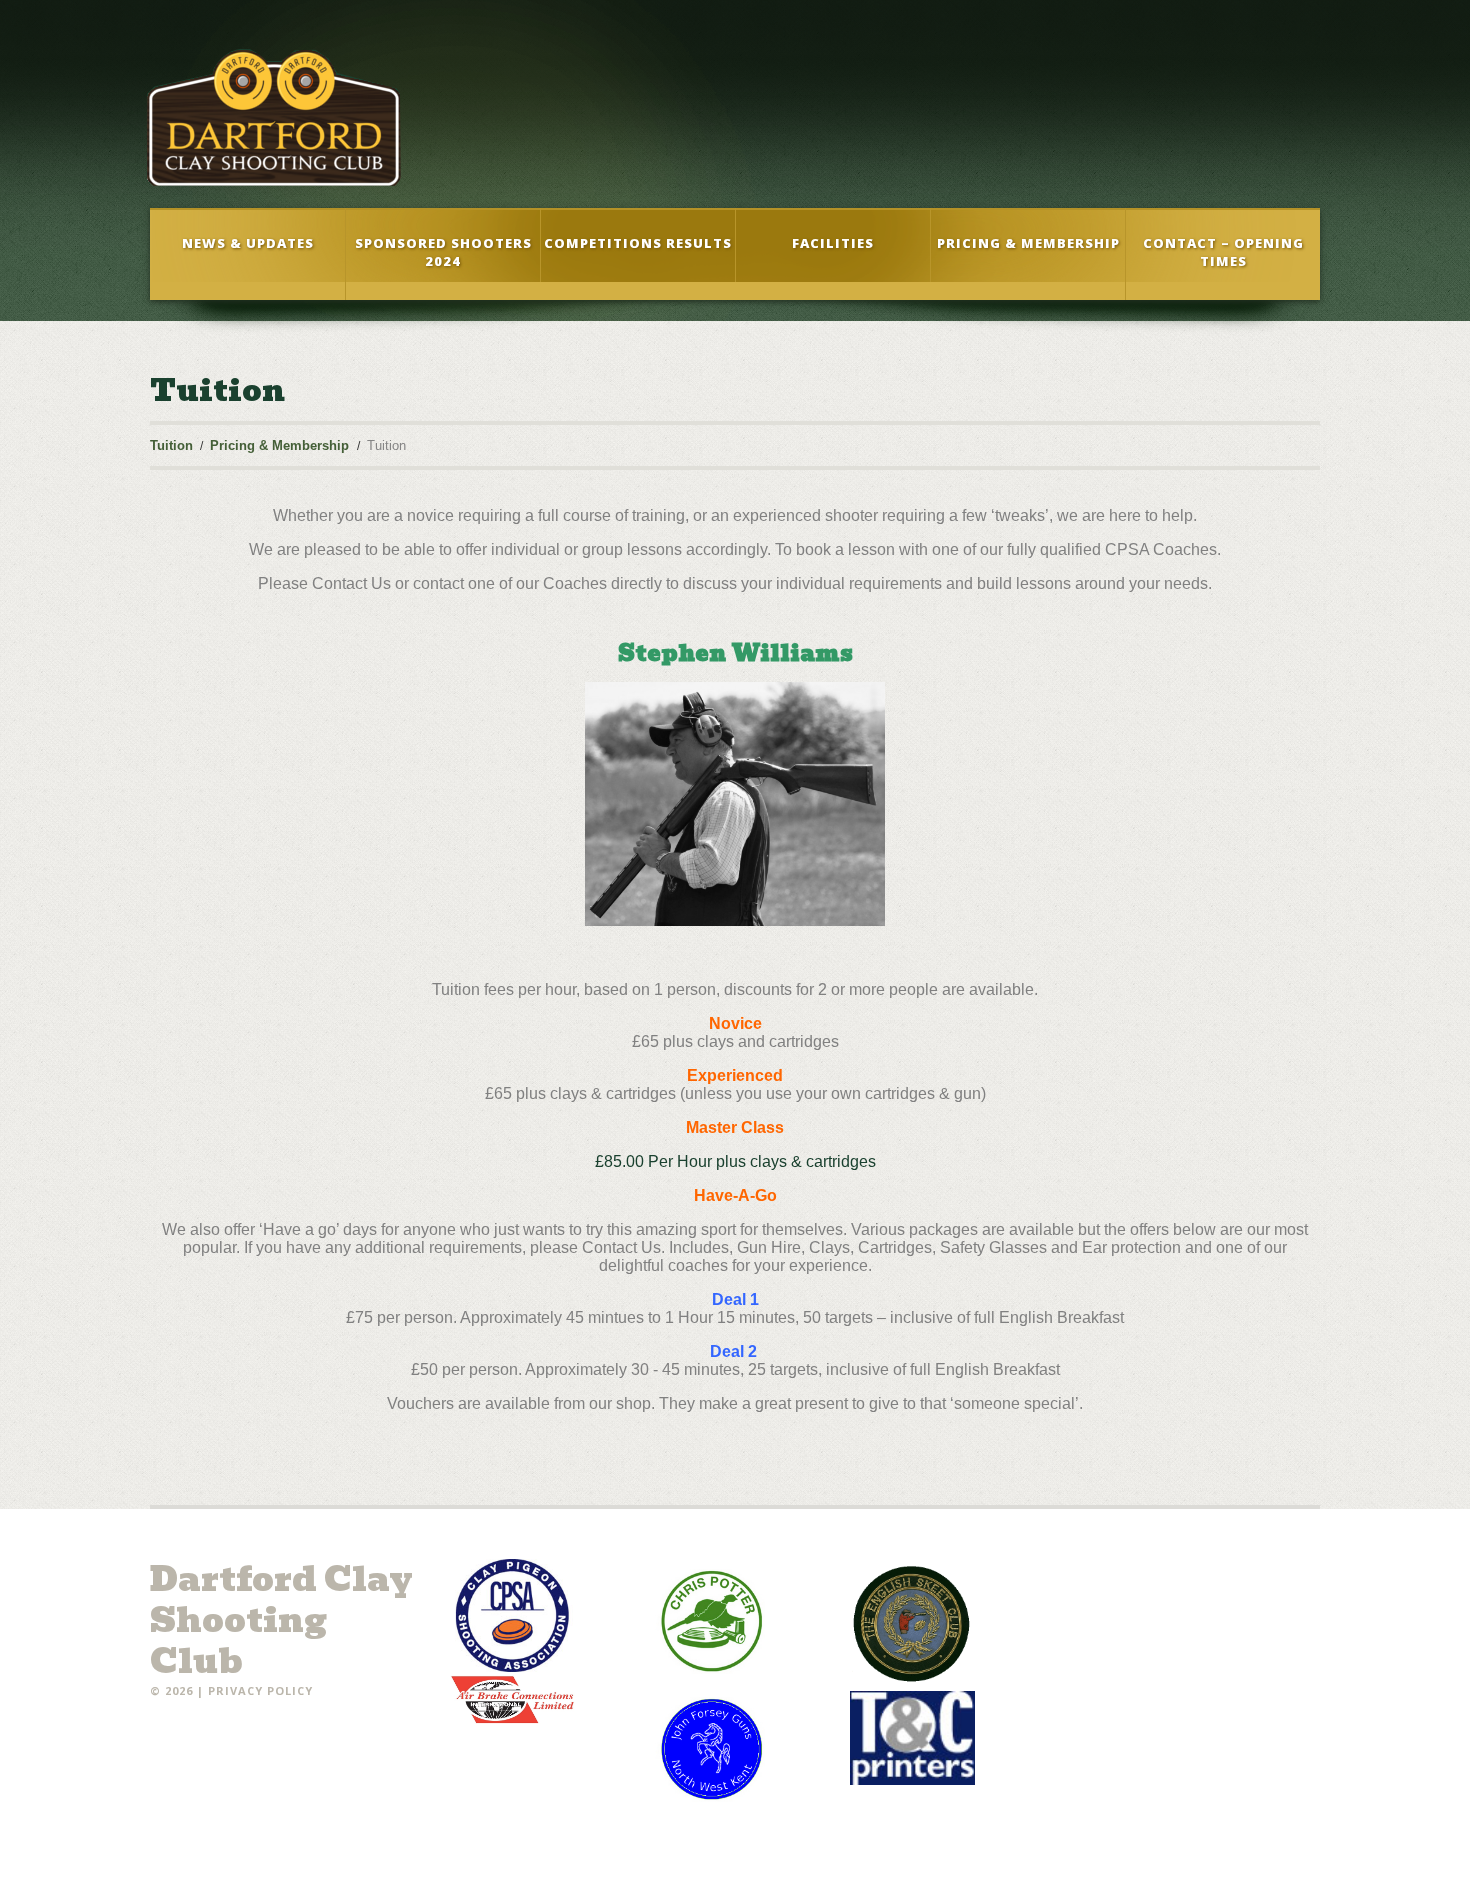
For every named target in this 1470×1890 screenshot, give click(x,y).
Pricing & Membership (1028, 243)
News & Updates (248, 243)
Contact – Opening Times (1223, 252)
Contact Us (351, 583)
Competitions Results (638, 243)
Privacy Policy (260, 1690)
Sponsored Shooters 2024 (443, 252)
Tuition (171, 445)
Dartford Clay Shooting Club (281, 1620)
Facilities (833, 243)
